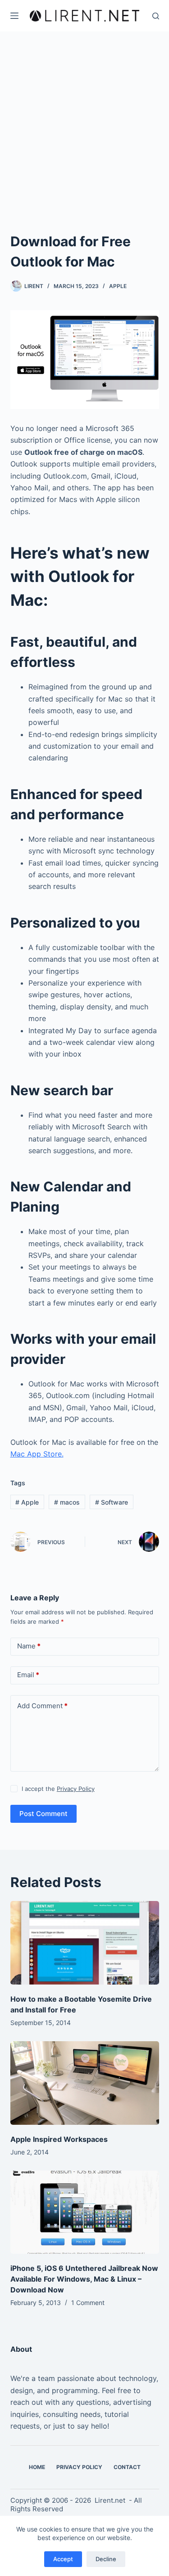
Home (37, 2467)
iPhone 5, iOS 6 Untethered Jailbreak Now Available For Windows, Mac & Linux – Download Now (84, 2279)
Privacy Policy (76, 1789)
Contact (127, 2467)
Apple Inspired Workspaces (59, 2139)
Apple (118, 286)
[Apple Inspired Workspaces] (85, 2083)
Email (28, 1675)
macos (67, 1502)
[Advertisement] (84, 120)
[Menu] (14, 16)
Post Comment (43, 1814)
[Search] (156, 16)
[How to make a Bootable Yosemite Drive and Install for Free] (85, 1943)
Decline (106, 2559)
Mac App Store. (37, 1454)
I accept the (58, 1789)
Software (112, 1502)
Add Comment (42, 1706)
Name (29, 1646)
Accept (63, 2559)
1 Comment (88, 2303)
